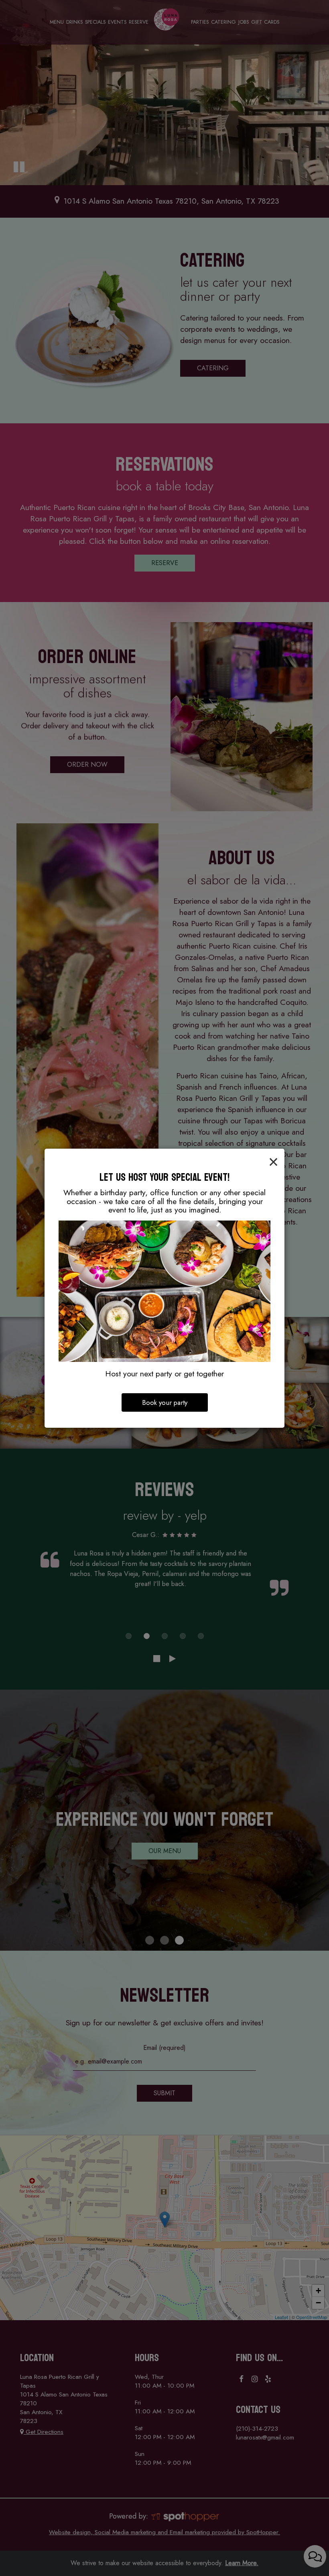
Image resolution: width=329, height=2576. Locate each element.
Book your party (165, 1402)
